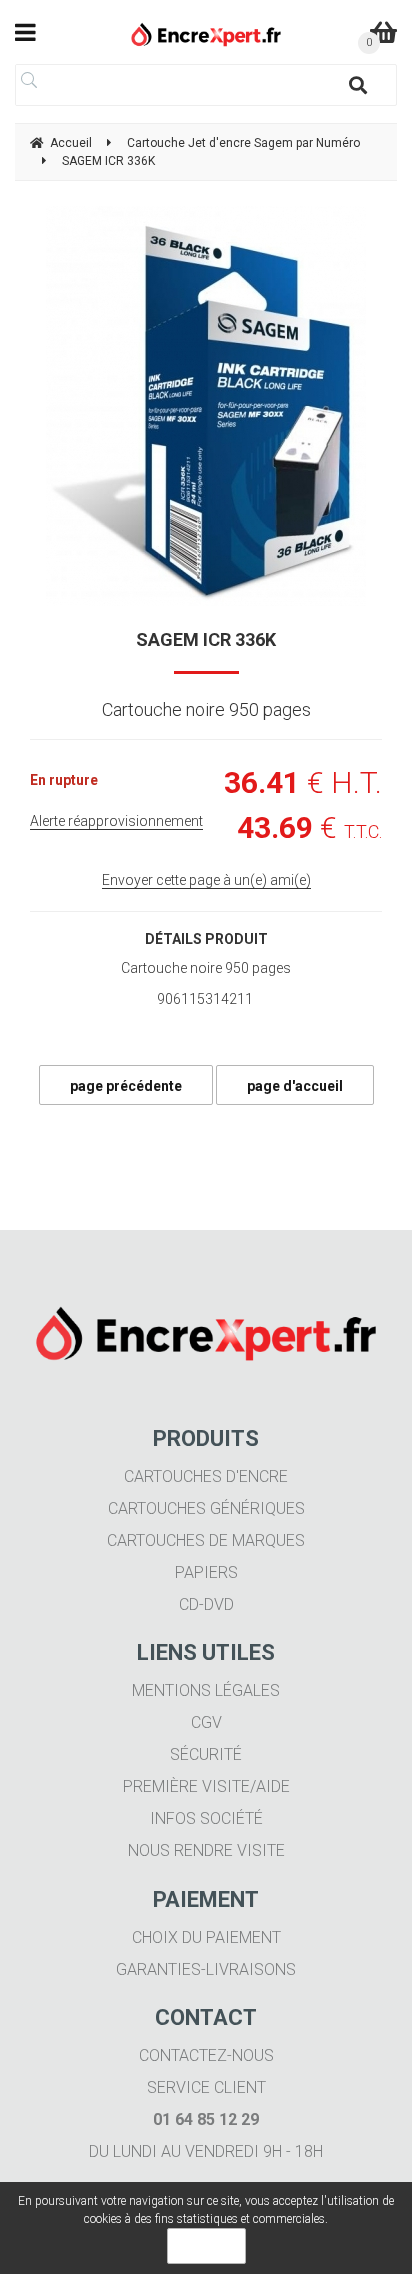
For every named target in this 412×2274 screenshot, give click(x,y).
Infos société (206, 1818)
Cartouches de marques (206, 1540)
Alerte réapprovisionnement (116, 821)
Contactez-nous (206, 2055)
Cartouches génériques (206, 1508)
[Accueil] (206, 34)
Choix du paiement (206, 1937)
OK (206, 2246)
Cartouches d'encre (206, 1476)
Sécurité (206, 1754)
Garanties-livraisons (206, 1969)
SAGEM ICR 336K (206, 639)
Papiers (206, 1572)
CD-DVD (206, 1604)
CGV (206, 1722)
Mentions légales (206, 1690)
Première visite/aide (206, 1786)
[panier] (383, 32)
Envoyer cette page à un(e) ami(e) (206, 880)
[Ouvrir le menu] (25, 32)
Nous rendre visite (206, 1850)
